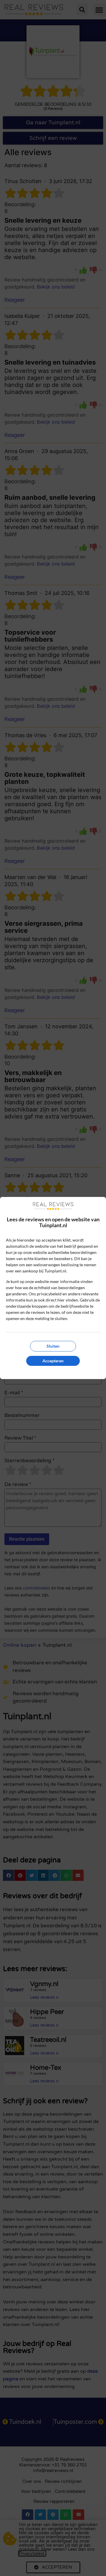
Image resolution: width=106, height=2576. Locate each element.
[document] (53, 1288)
